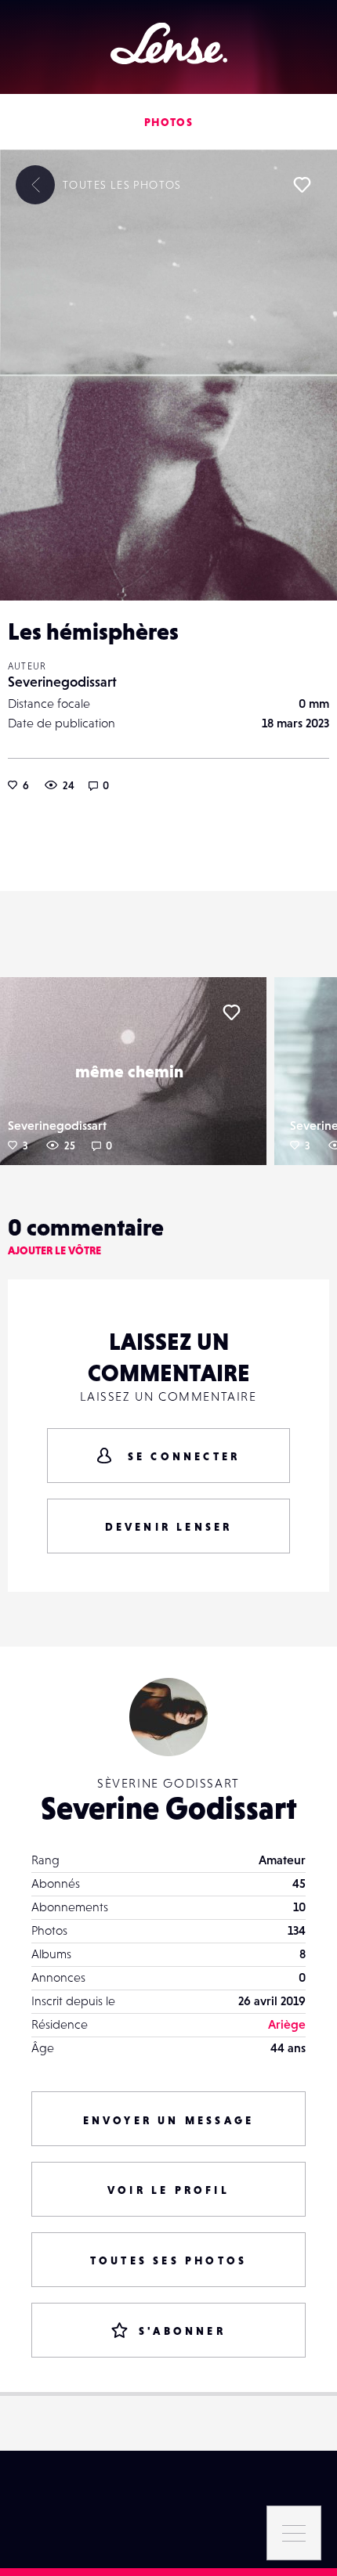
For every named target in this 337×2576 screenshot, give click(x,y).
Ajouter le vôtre (54, 1250)
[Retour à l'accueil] (169, 43)
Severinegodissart (62, 682)
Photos (168, 122)
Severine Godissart (169, 1808)
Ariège (287, 2024)
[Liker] (302, 185)
